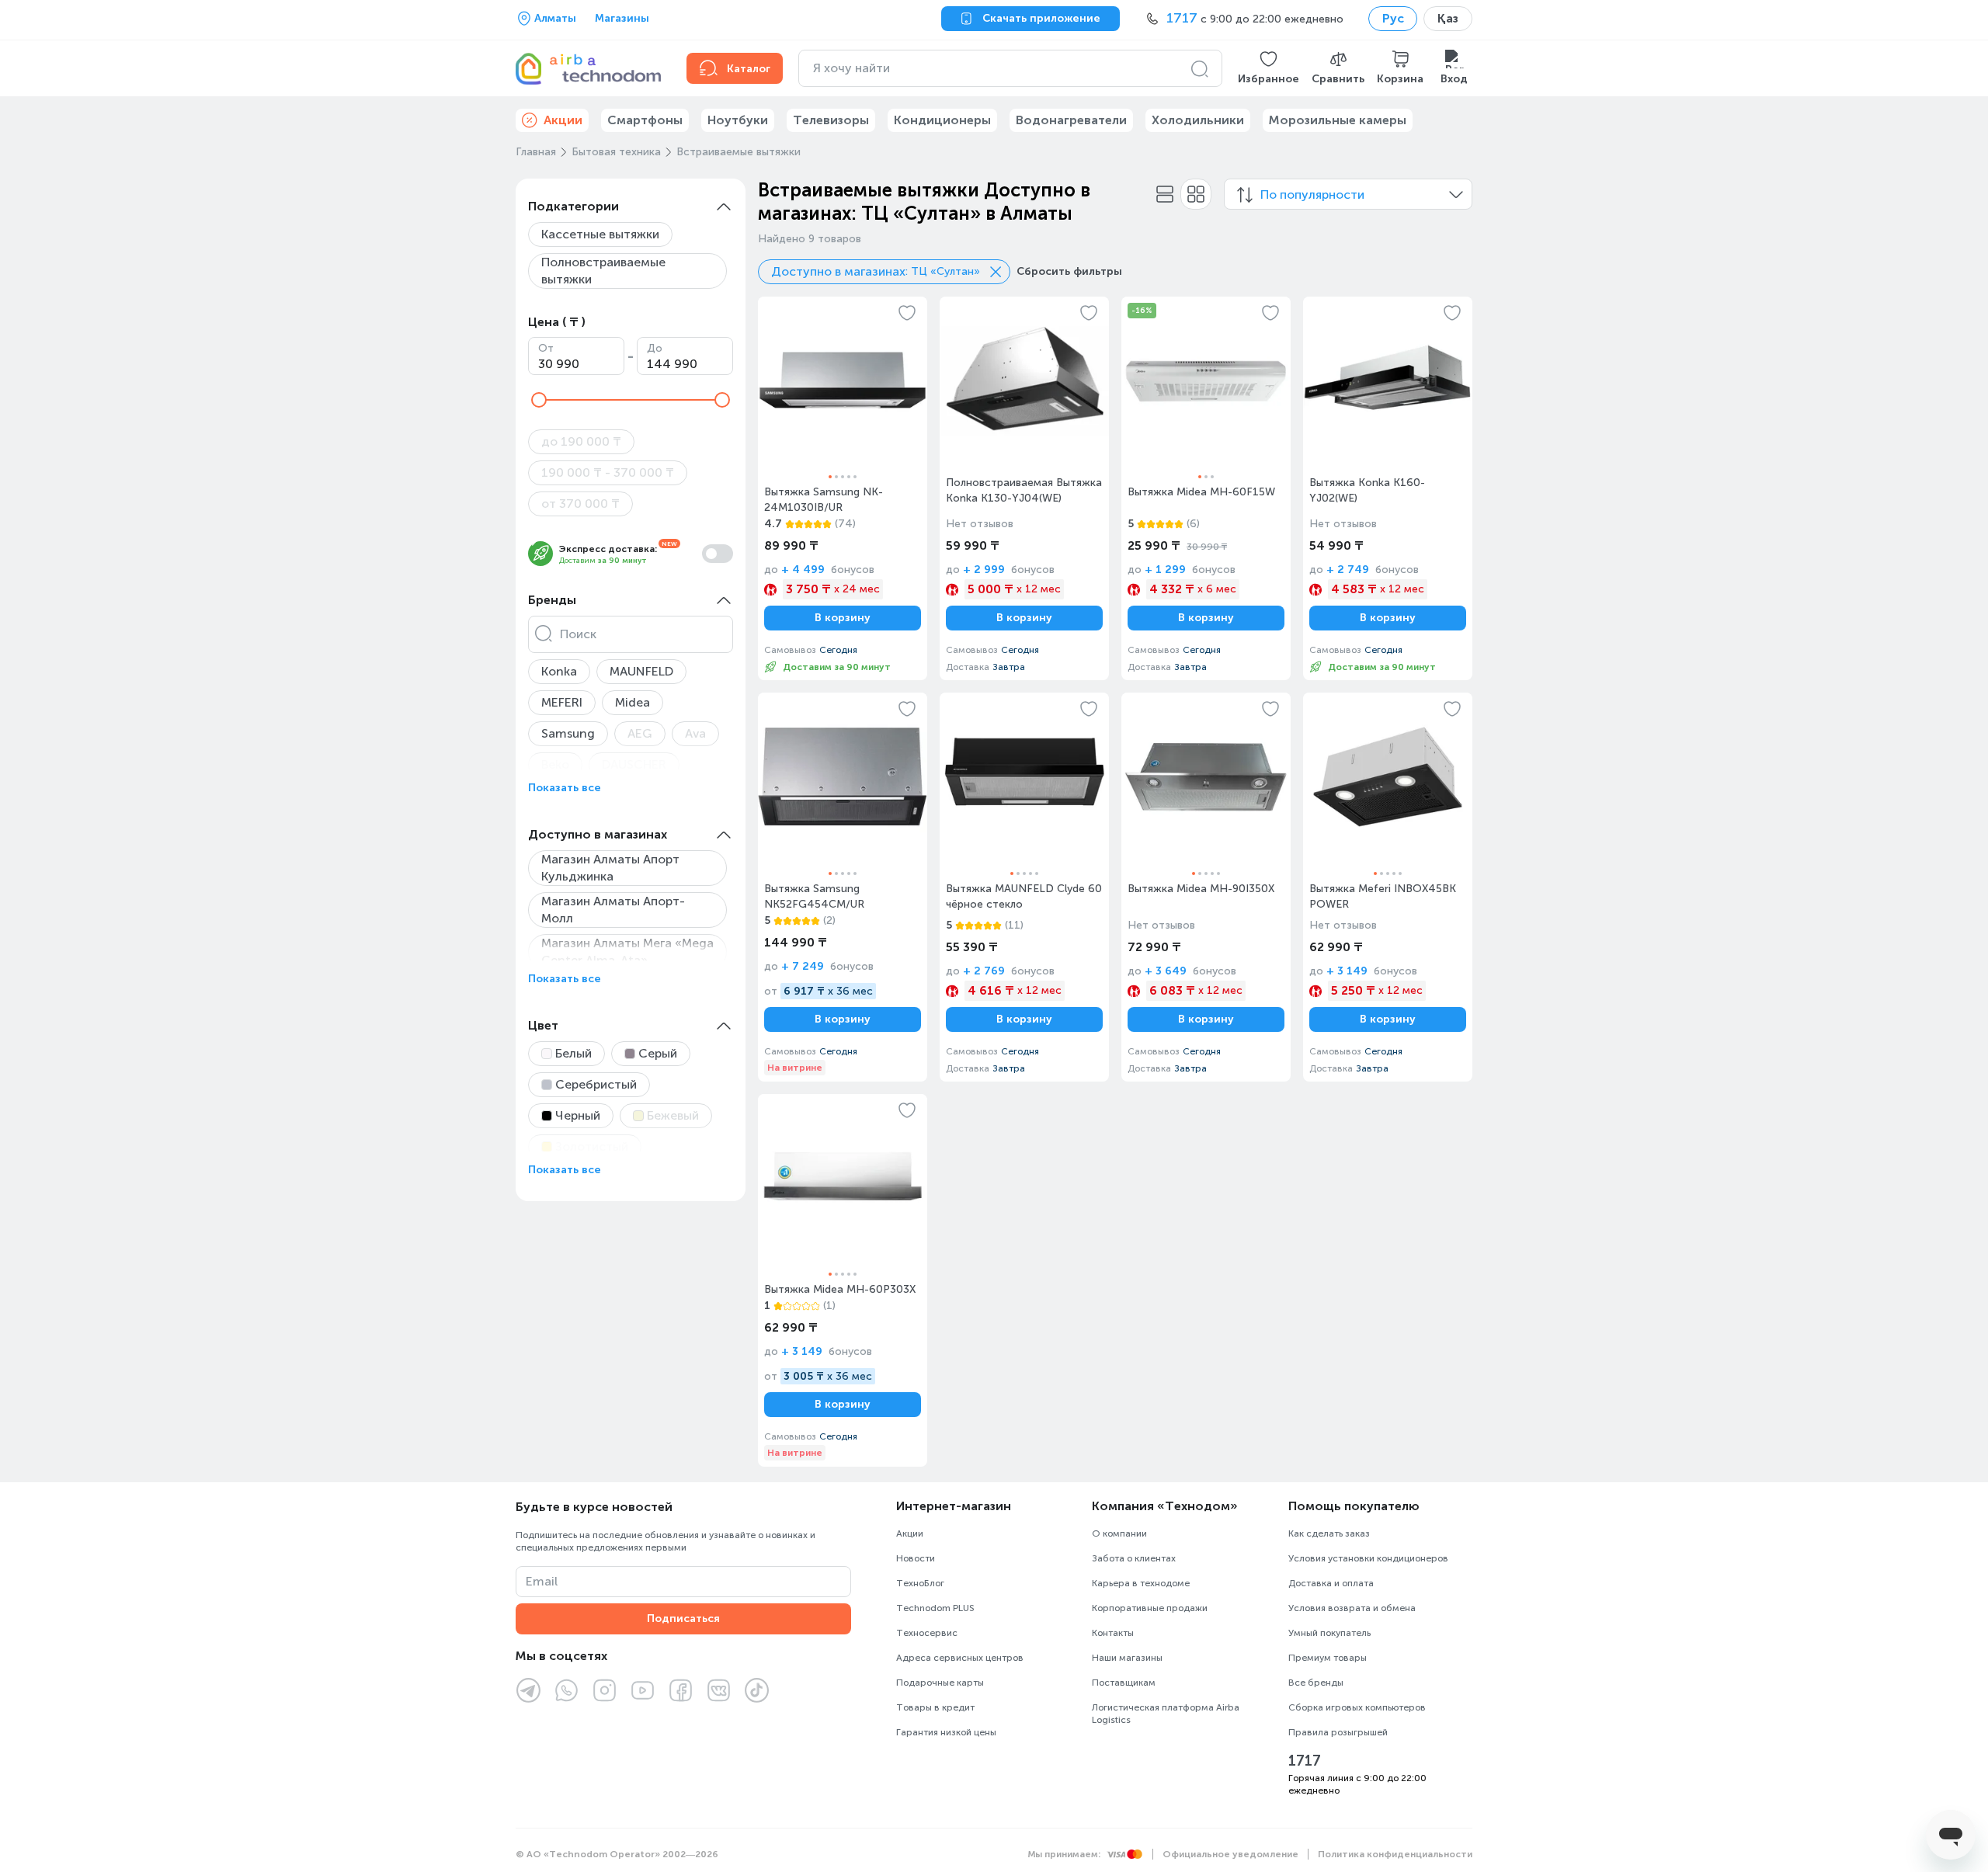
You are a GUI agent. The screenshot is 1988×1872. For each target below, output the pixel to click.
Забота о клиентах (1134, 1558)
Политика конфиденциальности (1395, 1854)
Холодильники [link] (1198, 120)
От (546, 348)
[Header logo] (592, 68)
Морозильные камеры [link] (1338, 120)
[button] (1269, 68)
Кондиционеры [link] (942, 120)
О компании (1119, 1533)
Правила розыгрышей (1338, 1732)
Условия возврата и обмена (1352, 1608)
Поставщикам (1124, 1683)
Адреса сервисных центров (960, 1658)
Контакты (1113, 1633)
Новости (916, 1558)
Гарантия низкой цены (946, 1732)
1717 (1305, 1761)
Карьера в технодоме (1141, 1583)
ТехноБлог (920, 1583)
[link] (843, 488)
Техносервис (927, 1633)
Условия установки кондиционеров (1368, 1558)
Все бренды (1316, 1683)
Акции (910, 1533)
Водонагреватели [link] (1071, 120)
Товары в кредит (935, 1707)
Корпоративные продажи (1150, 1608)
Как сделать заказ (1329, 1533)
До (655, 348)
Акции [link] (563, 120)
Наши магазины (1127, 1658)
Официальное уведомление (1230, 1854)
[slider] (539, 400)
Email (542, 1581)
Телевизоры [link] (831, 120)
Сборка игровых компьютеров (1357, 1707)
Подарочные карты (940, 1683)
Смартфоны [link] (645, 120)
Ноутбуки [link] (738, 120)
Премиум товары (1328, 1658)
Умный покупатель (1329, 1633)
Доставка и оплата (1331, 1583)
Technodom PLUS (935, 1608)
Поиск (578, 634)
